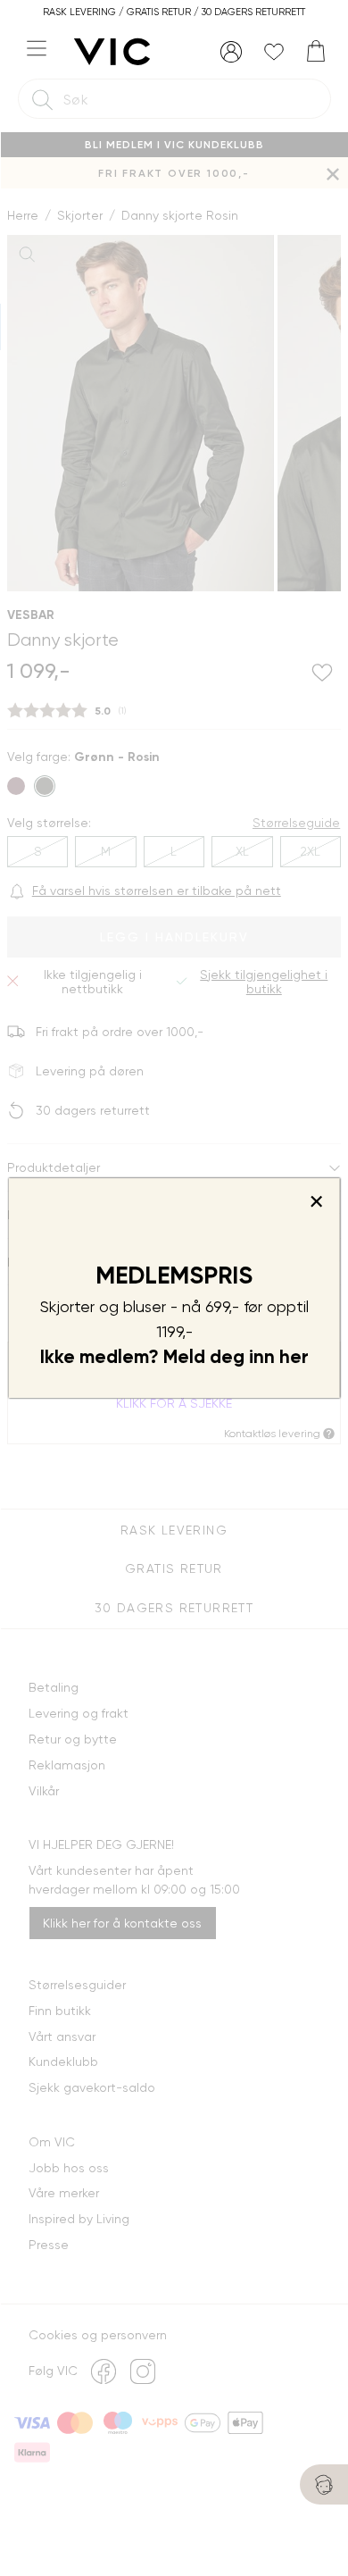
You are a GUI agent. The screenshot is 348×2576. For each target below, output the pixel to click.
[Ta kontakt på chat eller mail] (324, 2484)
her (294, 1357)
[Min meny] (231, 52)
